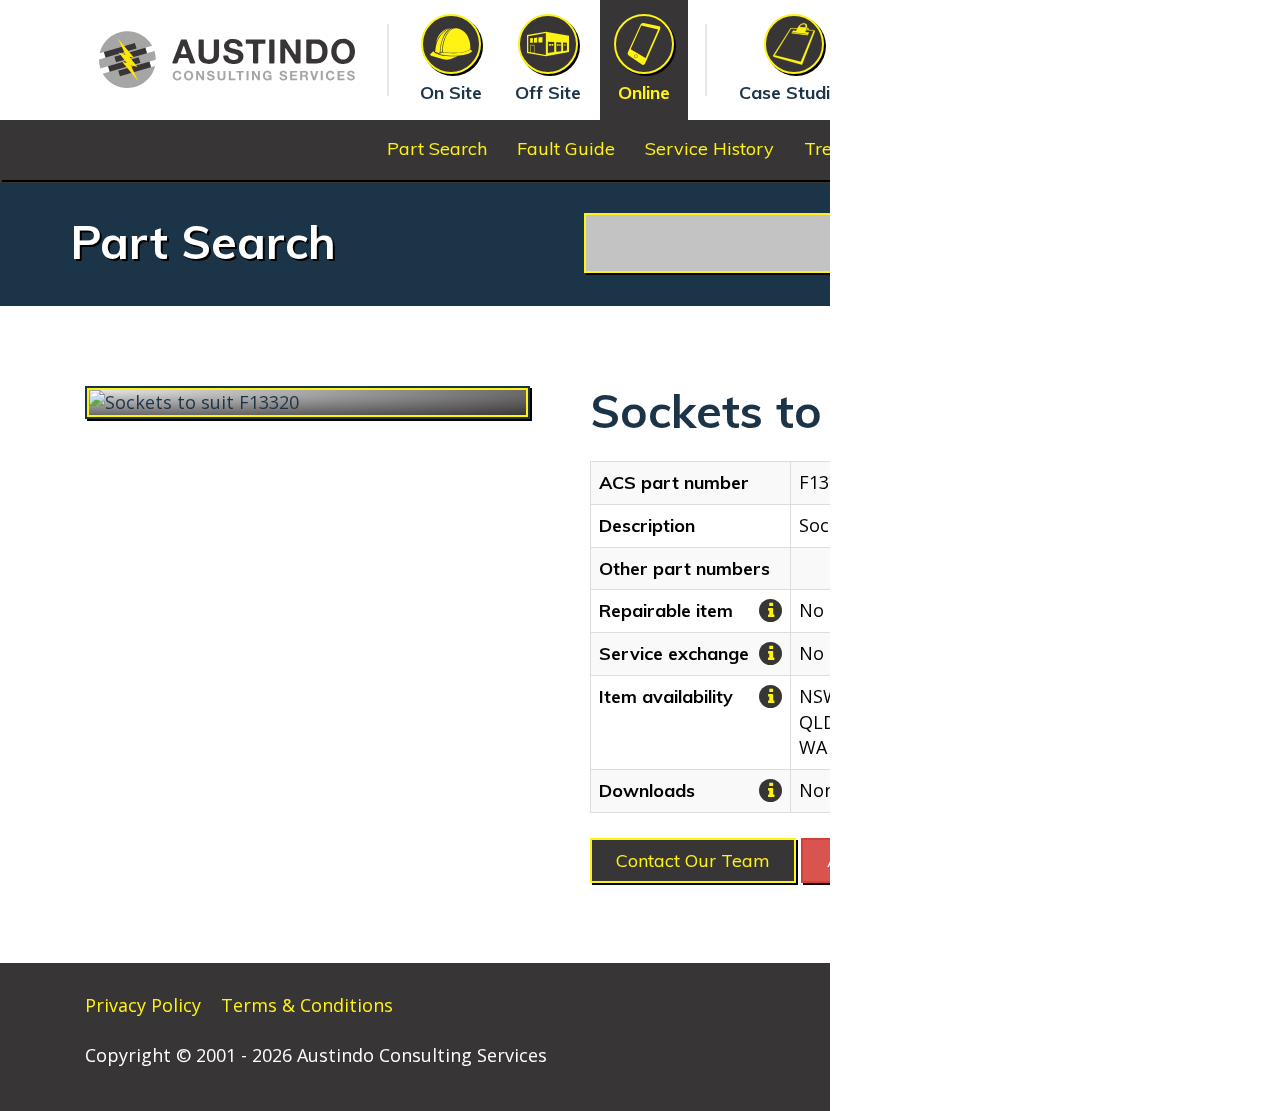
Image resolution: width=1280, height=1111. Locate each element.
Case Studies (794, 92)
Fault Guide (566, 148)
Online (644, 92)
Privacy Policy (143, 1005)
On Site (451, 92)
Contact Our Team (693, 860)
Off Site (548, 92)
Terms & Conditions (307, 1005)
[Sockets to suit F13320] (307, 403)
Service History (709, 148)
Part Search (437, 148)
